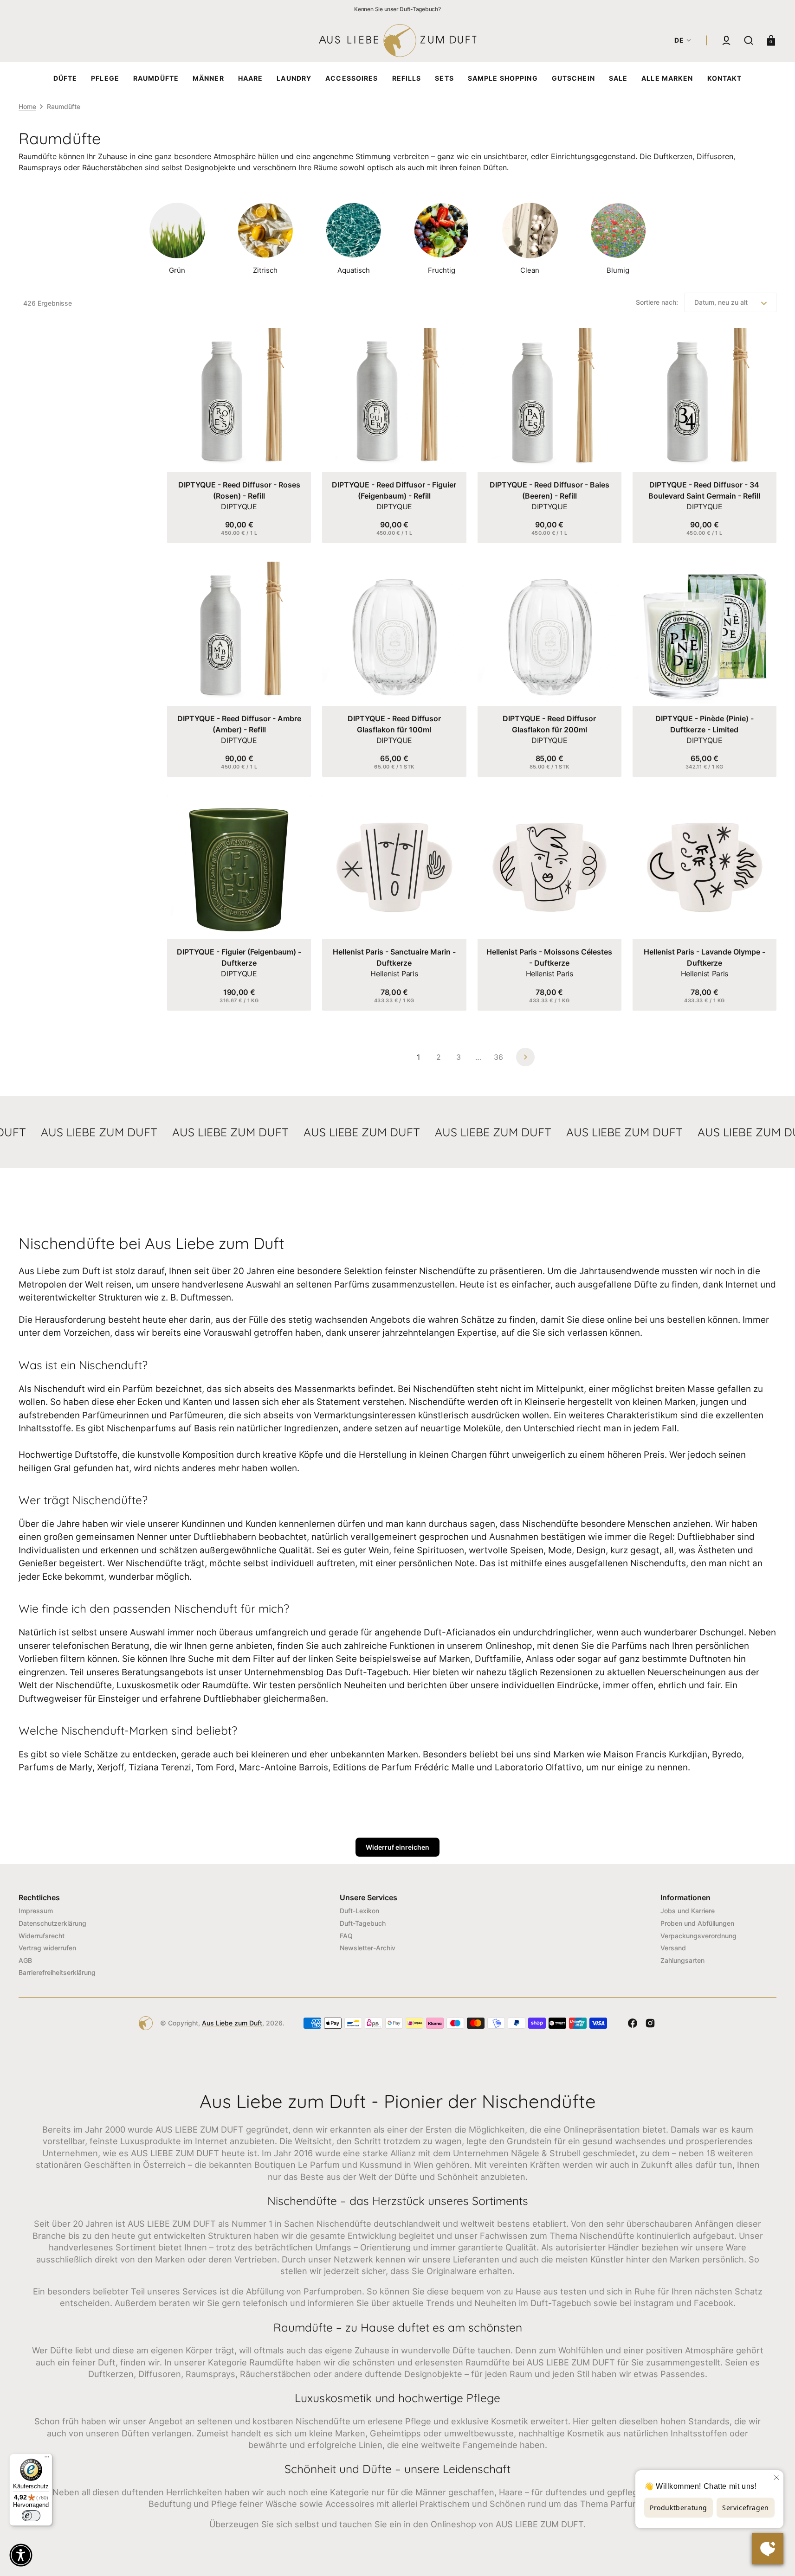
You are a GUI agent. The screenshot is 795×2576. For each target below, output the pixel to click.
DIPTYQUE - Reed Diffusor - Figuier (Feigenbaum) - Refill (394, 490)
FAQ (346, 1936)
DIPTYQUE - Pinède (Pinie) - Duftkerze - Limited (705, 724)
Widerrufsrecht (42, 1936)
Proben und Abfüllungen (697, 1923)
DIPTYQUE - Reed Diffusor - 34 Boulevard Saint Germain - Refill (704, 490)
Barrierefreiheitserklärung (57, 1972)
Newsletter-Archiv (368, 1948)
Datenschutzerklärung (52, 1923)
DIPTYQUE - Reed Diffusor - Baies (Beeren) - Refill (549, 490)
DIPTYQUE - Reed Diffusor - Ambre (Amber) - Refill (239, 724)
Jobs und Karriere (688, 1911)
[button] (726, 40)
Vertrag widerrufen (47, 1948)
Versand (673, 1948)
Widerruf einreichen (397, 1847)
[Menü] (47, 2459)
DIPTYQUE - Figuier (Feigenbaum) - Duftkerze (239, 957)
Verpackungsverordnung (698, 1936)
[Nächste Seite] (525, 1057)
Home (27, 106)
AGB (25, 1960)
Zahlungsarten (682, 1960)
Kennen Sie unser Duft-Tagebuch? (397, 9)
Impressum (36, 1911)
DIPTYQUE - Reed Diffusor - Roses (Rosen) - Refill (239, 490)
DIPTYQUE (239, 506)
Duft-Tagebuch (363, 1923)
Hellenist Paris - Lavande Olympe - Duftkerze (705, 957)
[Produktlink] (239, 436)
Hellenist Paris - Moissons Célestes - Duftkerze (549, 957)
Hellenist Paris (394, 974)
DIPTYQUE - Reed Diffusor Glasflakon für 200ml (549, 724)
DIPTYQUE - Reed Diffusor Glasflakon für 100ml (394, 724)
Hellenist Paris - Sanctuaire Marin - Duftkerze (394, 957)
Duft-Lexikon (359, 1911)
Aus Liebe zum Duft (232, 2023)
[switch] (31, 2516)
